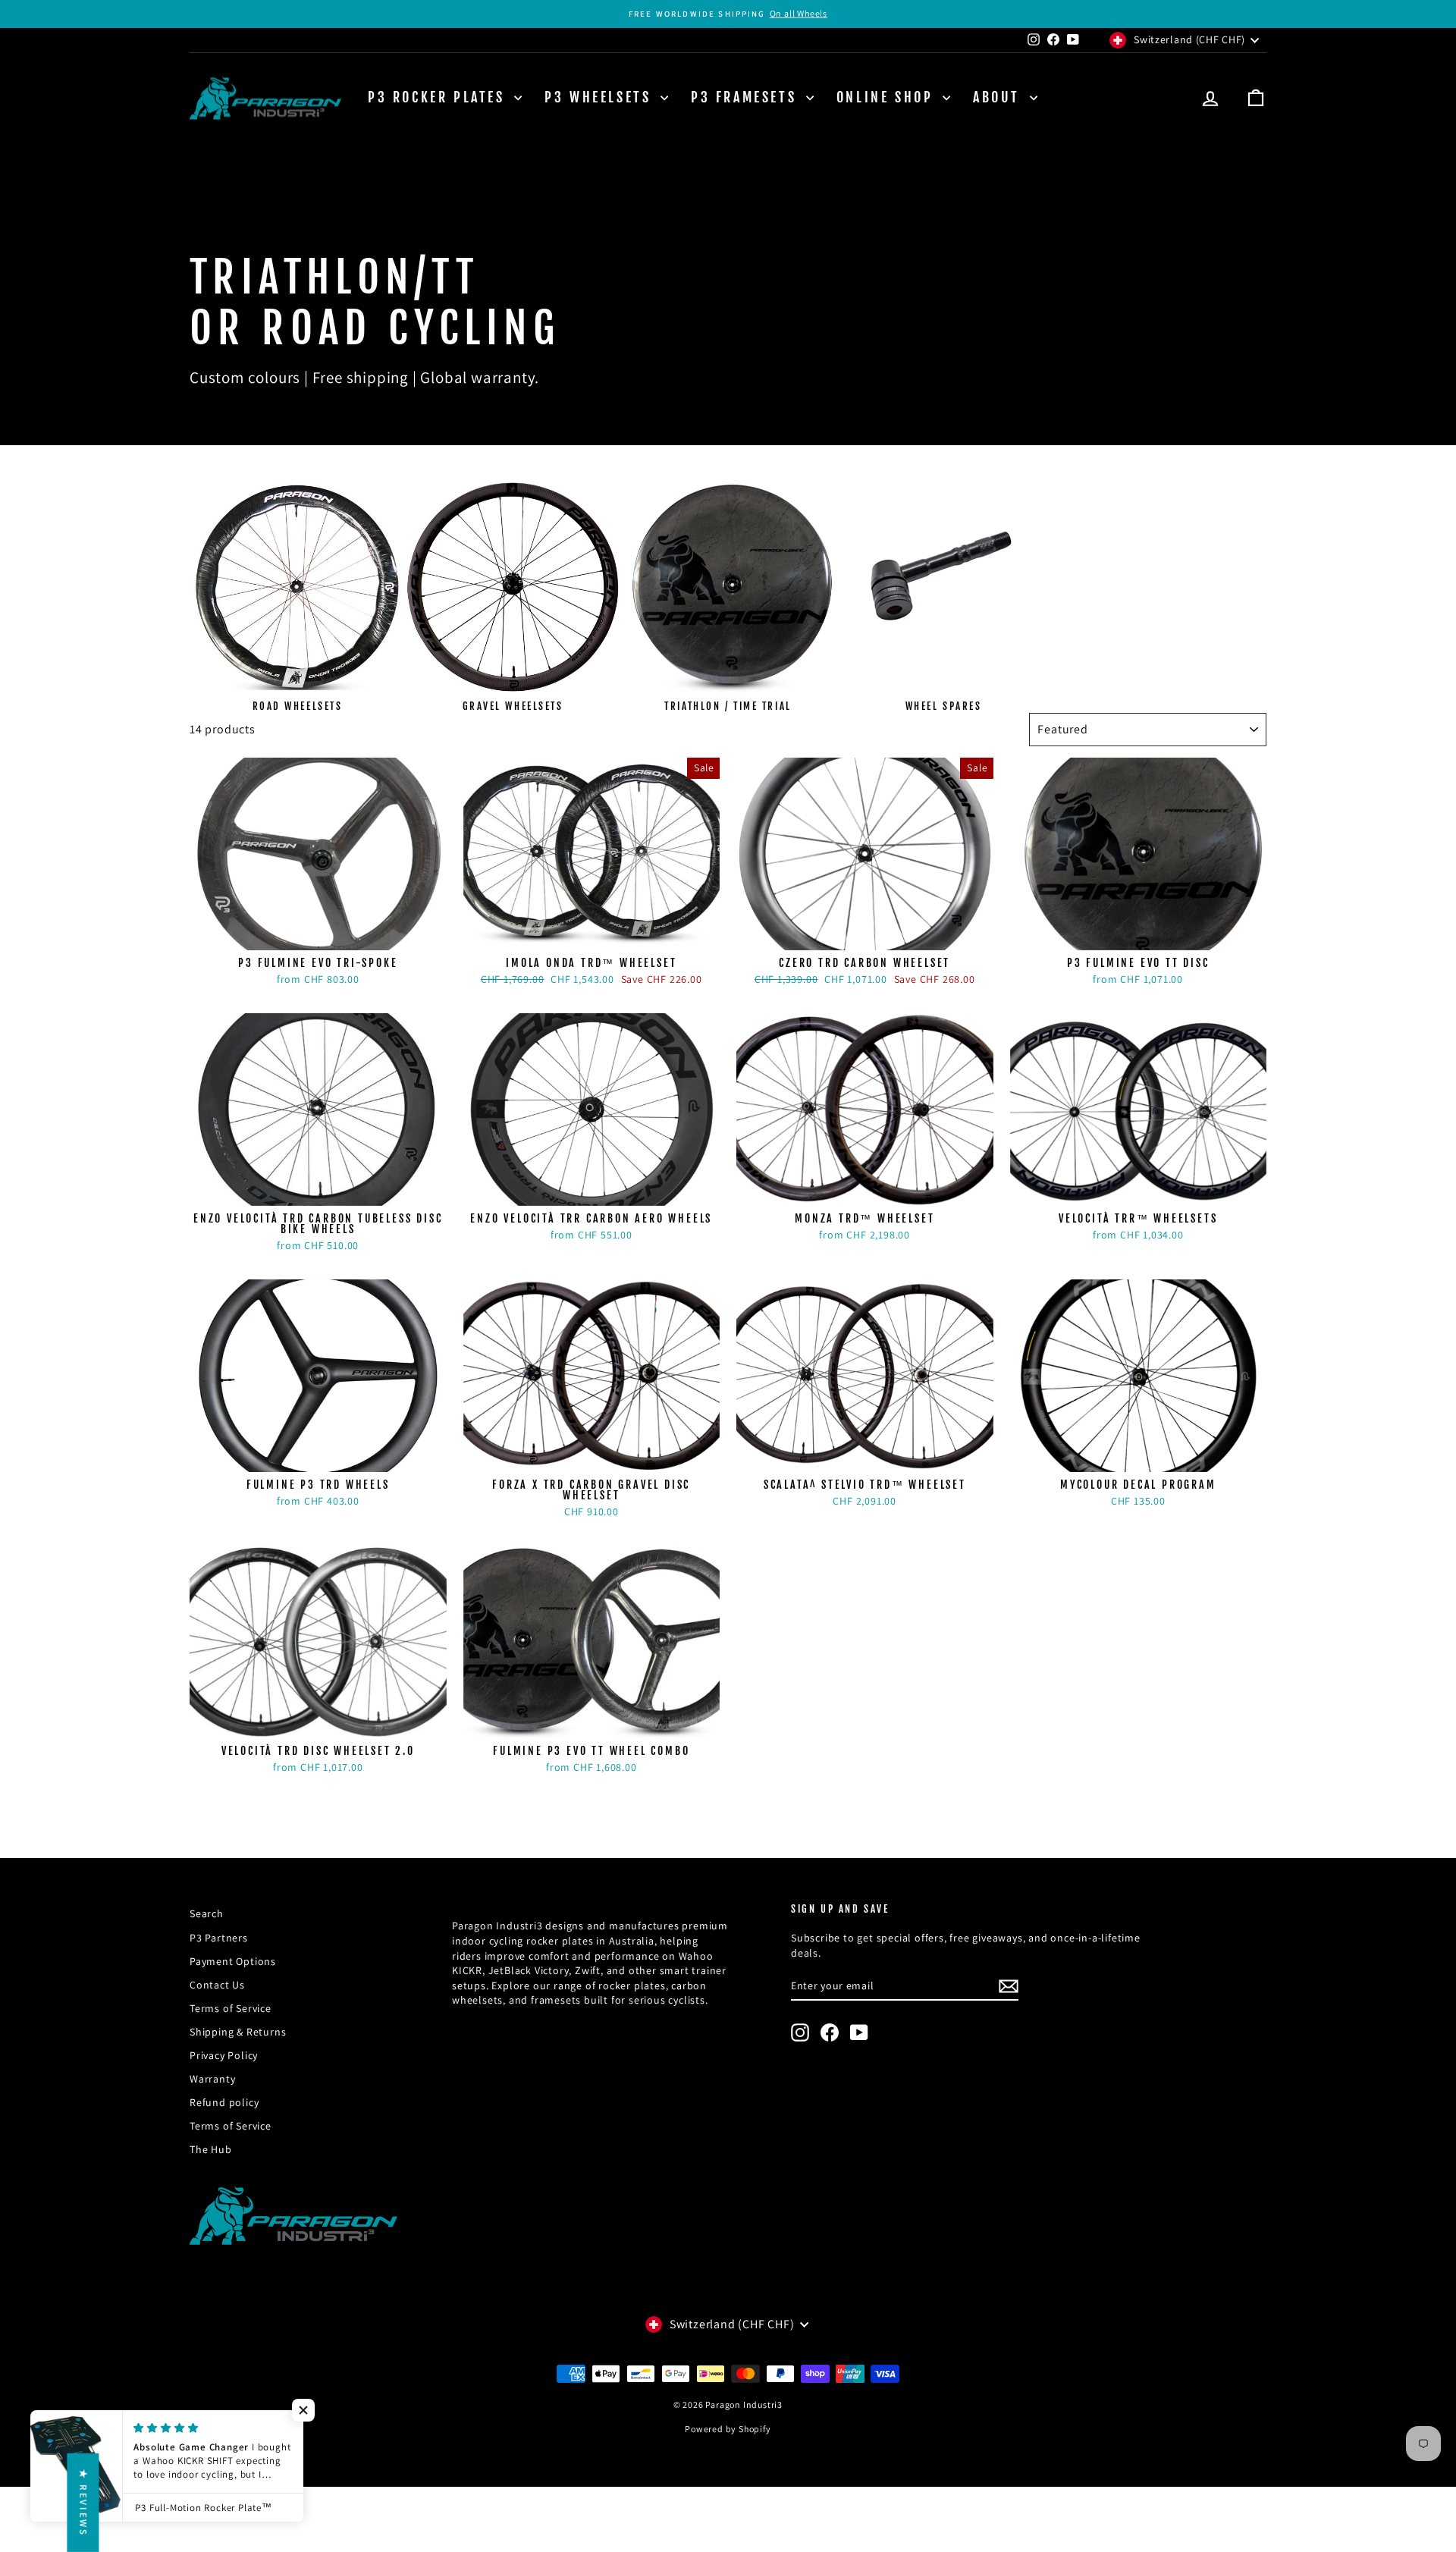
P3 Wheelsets (601, 97)
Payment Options (233, 1961)
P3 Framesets (747, 97)
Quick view (318, 934)
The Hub (211, 2149)
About (999, 97)
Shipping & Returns (238, 2032)
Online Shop (888, 97)
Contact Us (217, 1985)
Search (207, 1913)
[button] (303, 2410)
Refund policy (224, 2102)
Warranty (212, 2079)
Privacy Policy (224, 2055)
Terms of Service (231, 2008)
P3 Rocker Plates (439, 97)
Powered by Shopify (728, 2429)
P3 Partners (219, 1938)
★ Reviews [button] (83, 2503)
